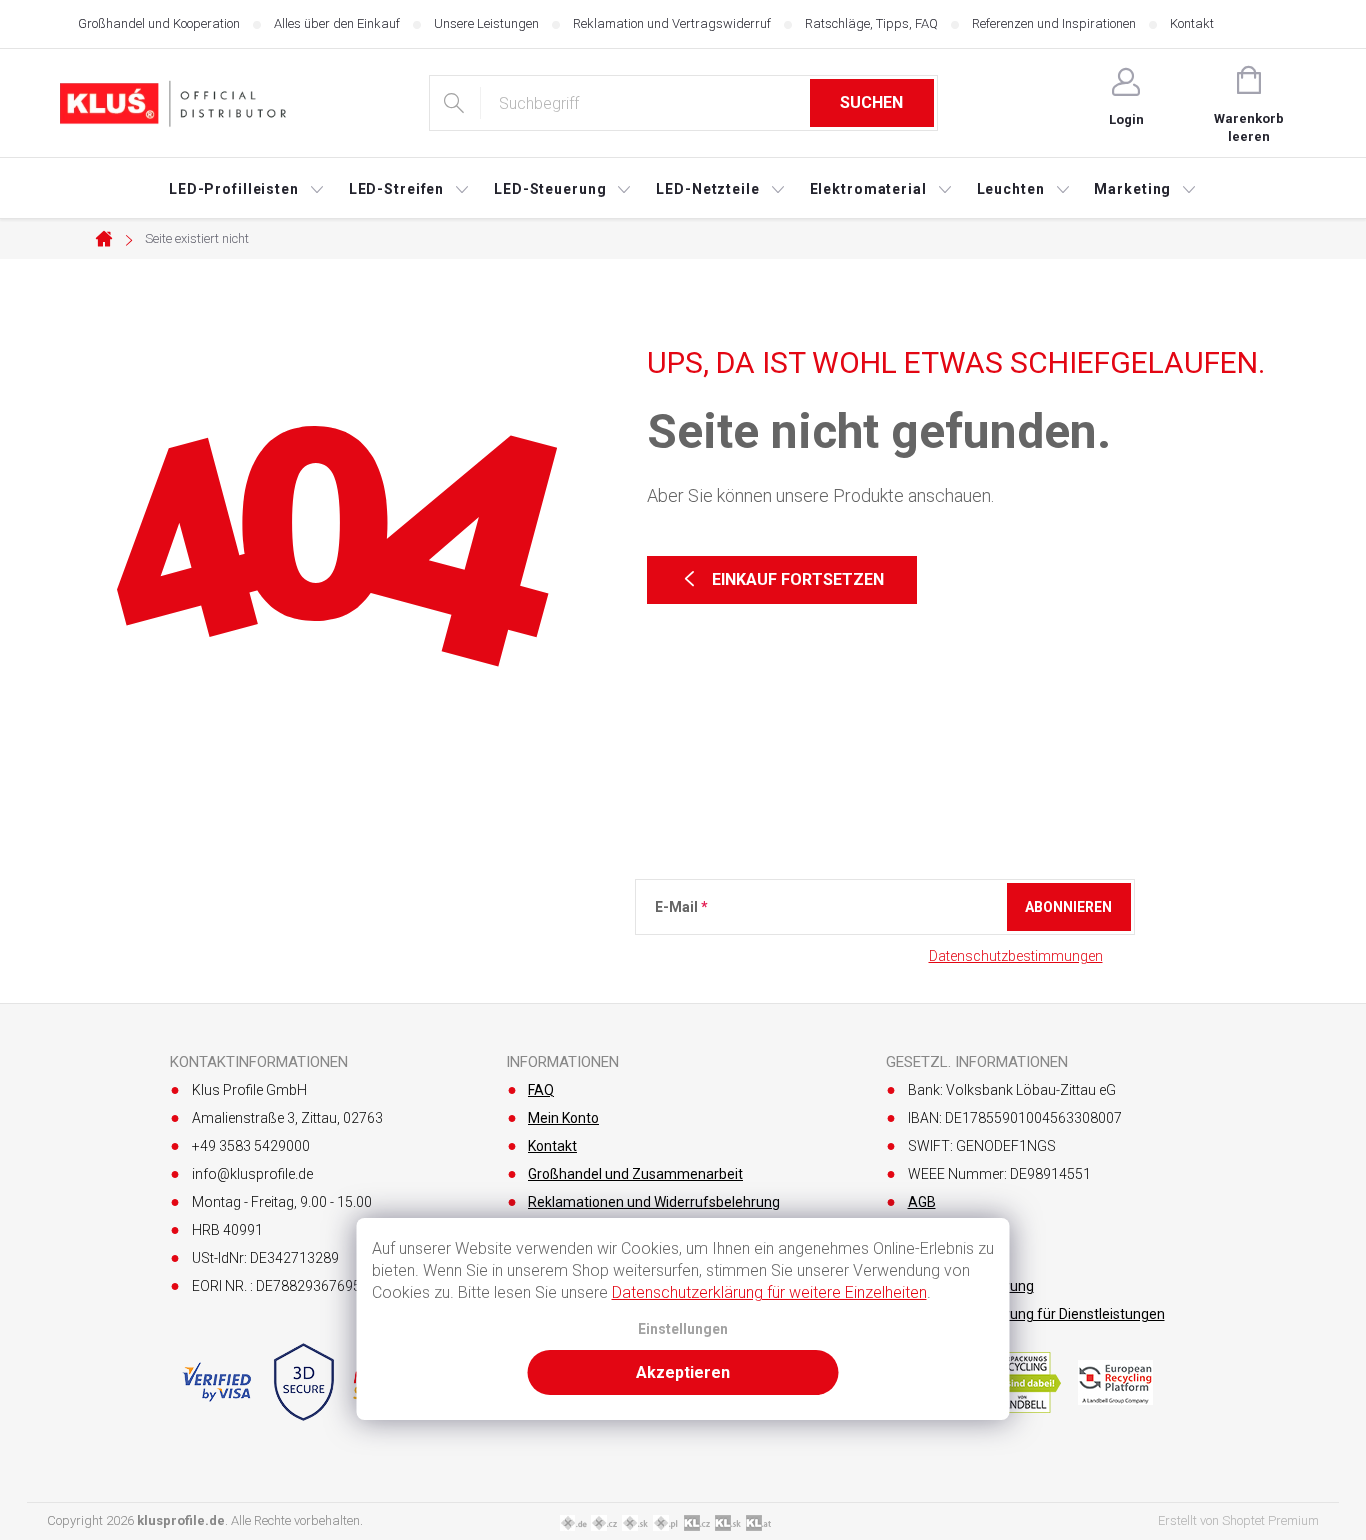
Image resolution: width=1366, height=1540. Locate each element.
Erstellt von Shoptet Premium (1238, 1520)
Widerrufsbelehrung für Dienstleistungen (1036, 1314)
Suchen (871, 102)
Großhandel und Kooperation (159, 23)
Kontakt (1192, 23)
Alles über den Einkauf (337, 23)
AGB (922, 1202)
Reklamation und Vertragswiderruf (672, 23)
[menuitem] (247, 189)
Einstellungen (683, 1329)
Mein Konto (563, 1118)
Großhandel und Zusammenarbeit (635, 1174)
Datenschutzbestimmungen (1016, 956)
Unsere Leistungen (486, 23)
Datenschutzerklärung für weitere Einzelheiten (769, 1292)
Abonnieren (1068, 907)
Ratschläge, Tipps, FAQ (871, 23)
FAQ (541, 1090)
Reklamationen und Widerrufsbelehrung (654, 1202)
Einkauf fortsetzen (798, 579)
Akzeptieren (683, 1372)
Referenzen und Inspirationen (1054, 23)
